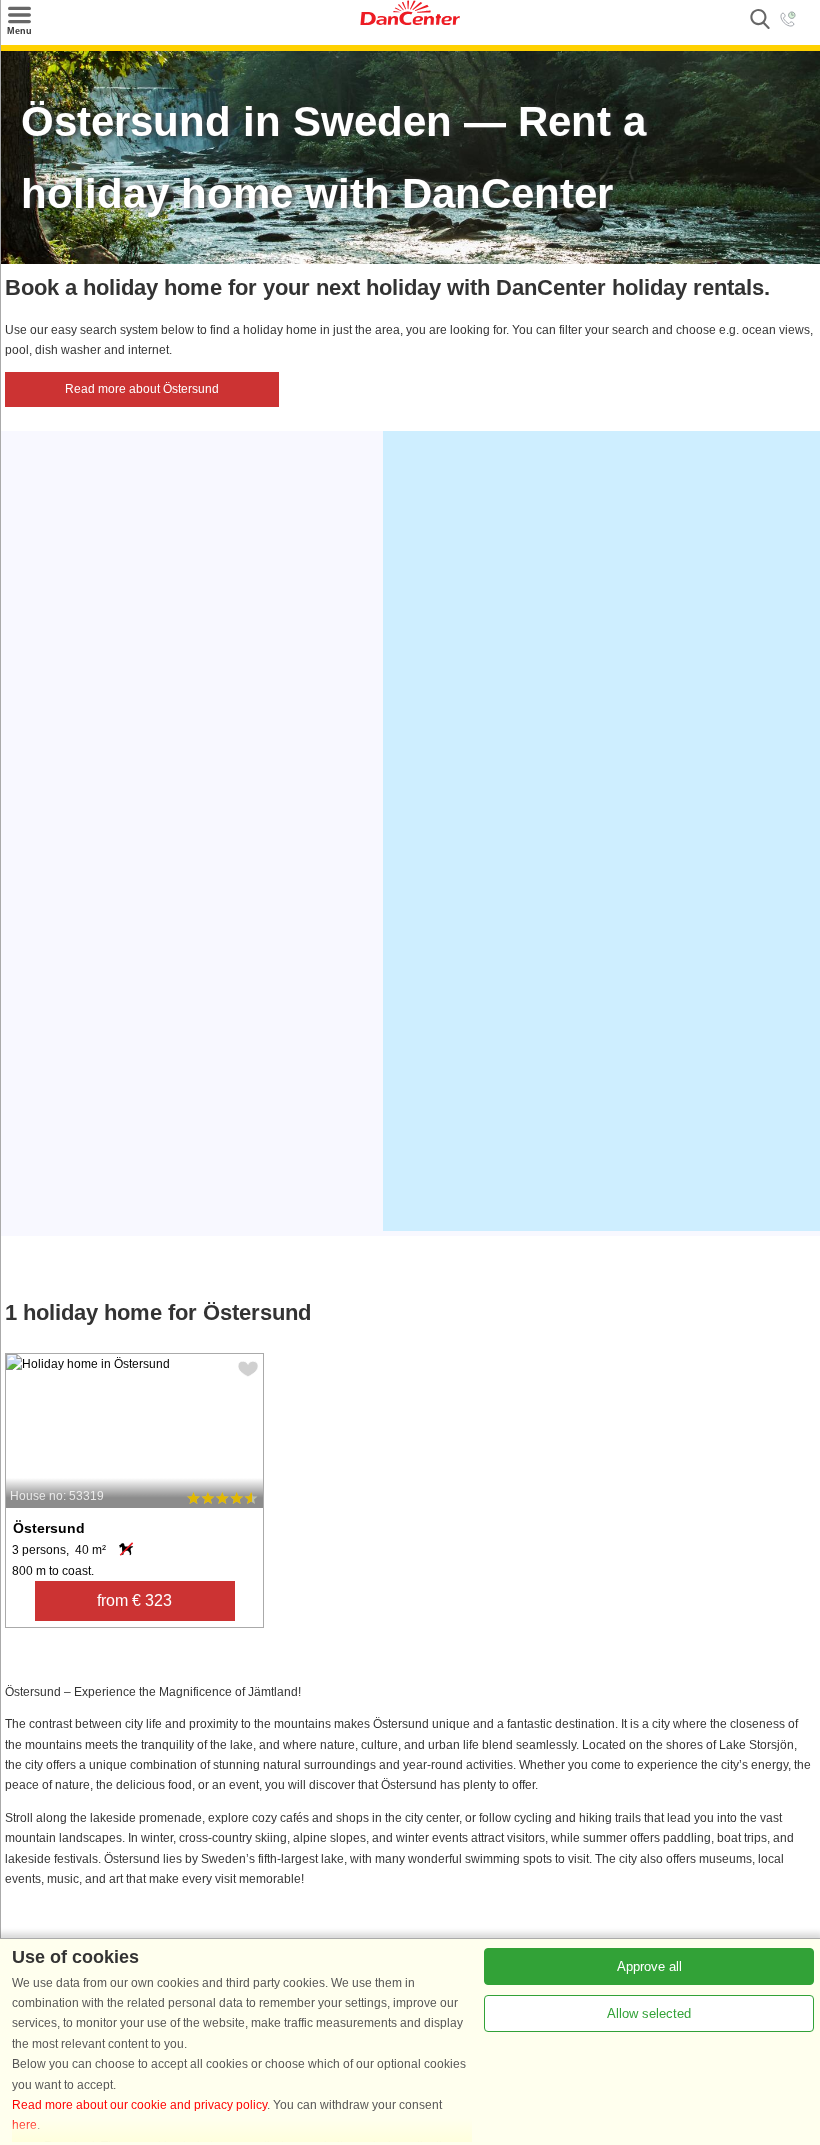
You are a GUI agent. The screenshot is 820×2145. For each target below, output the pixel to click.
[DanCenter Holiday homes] (410, 21)
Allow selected (649, 2013)
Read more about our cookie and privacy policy (139, 2105)
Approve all (649, 1966)
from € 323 (134, 1600)
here (24, 2125)
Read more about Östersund (142, 389)
